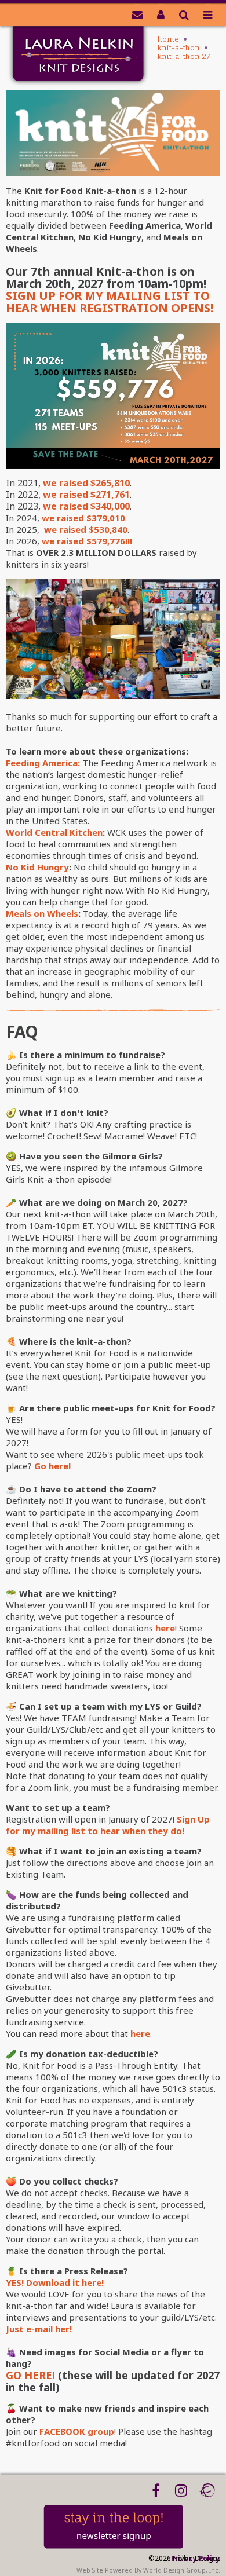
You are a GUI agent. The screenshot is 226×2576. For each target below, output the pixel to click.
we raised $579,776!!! (87, 541)
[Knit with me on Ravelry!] (207, 2490)
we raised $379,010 (83, 518)
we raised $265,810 (86, 483)
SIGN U (27, 296)
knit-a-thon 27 (184, 56)
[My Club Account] (161, 14)
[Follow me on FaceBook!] (156, 2490)
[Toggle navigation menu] (208, 14)
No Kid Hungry (37, 867)
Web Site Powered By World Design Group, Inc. (148, 2570)
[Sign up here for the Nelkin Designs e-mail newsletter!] (137, 14)
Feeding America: (43, 763)
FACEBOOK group (77, 2431)
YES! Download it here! (55, 2282)
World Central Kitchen (54, 832)
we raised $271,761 (86, 495)
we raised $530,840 (85, 529)
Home (168, 39)
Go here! (52, 1466)
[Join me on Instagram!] (181, 2490)
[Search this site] (184, 14)
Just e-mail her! (39, 2329)
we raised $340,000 (86, 506)
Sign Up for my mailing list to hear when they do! (108, 1825)
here (165, 1628)
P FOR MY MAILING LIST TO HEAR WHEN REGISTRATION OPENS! (110, 302)
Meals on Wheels (42, 913)
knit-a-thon (179, 48)
